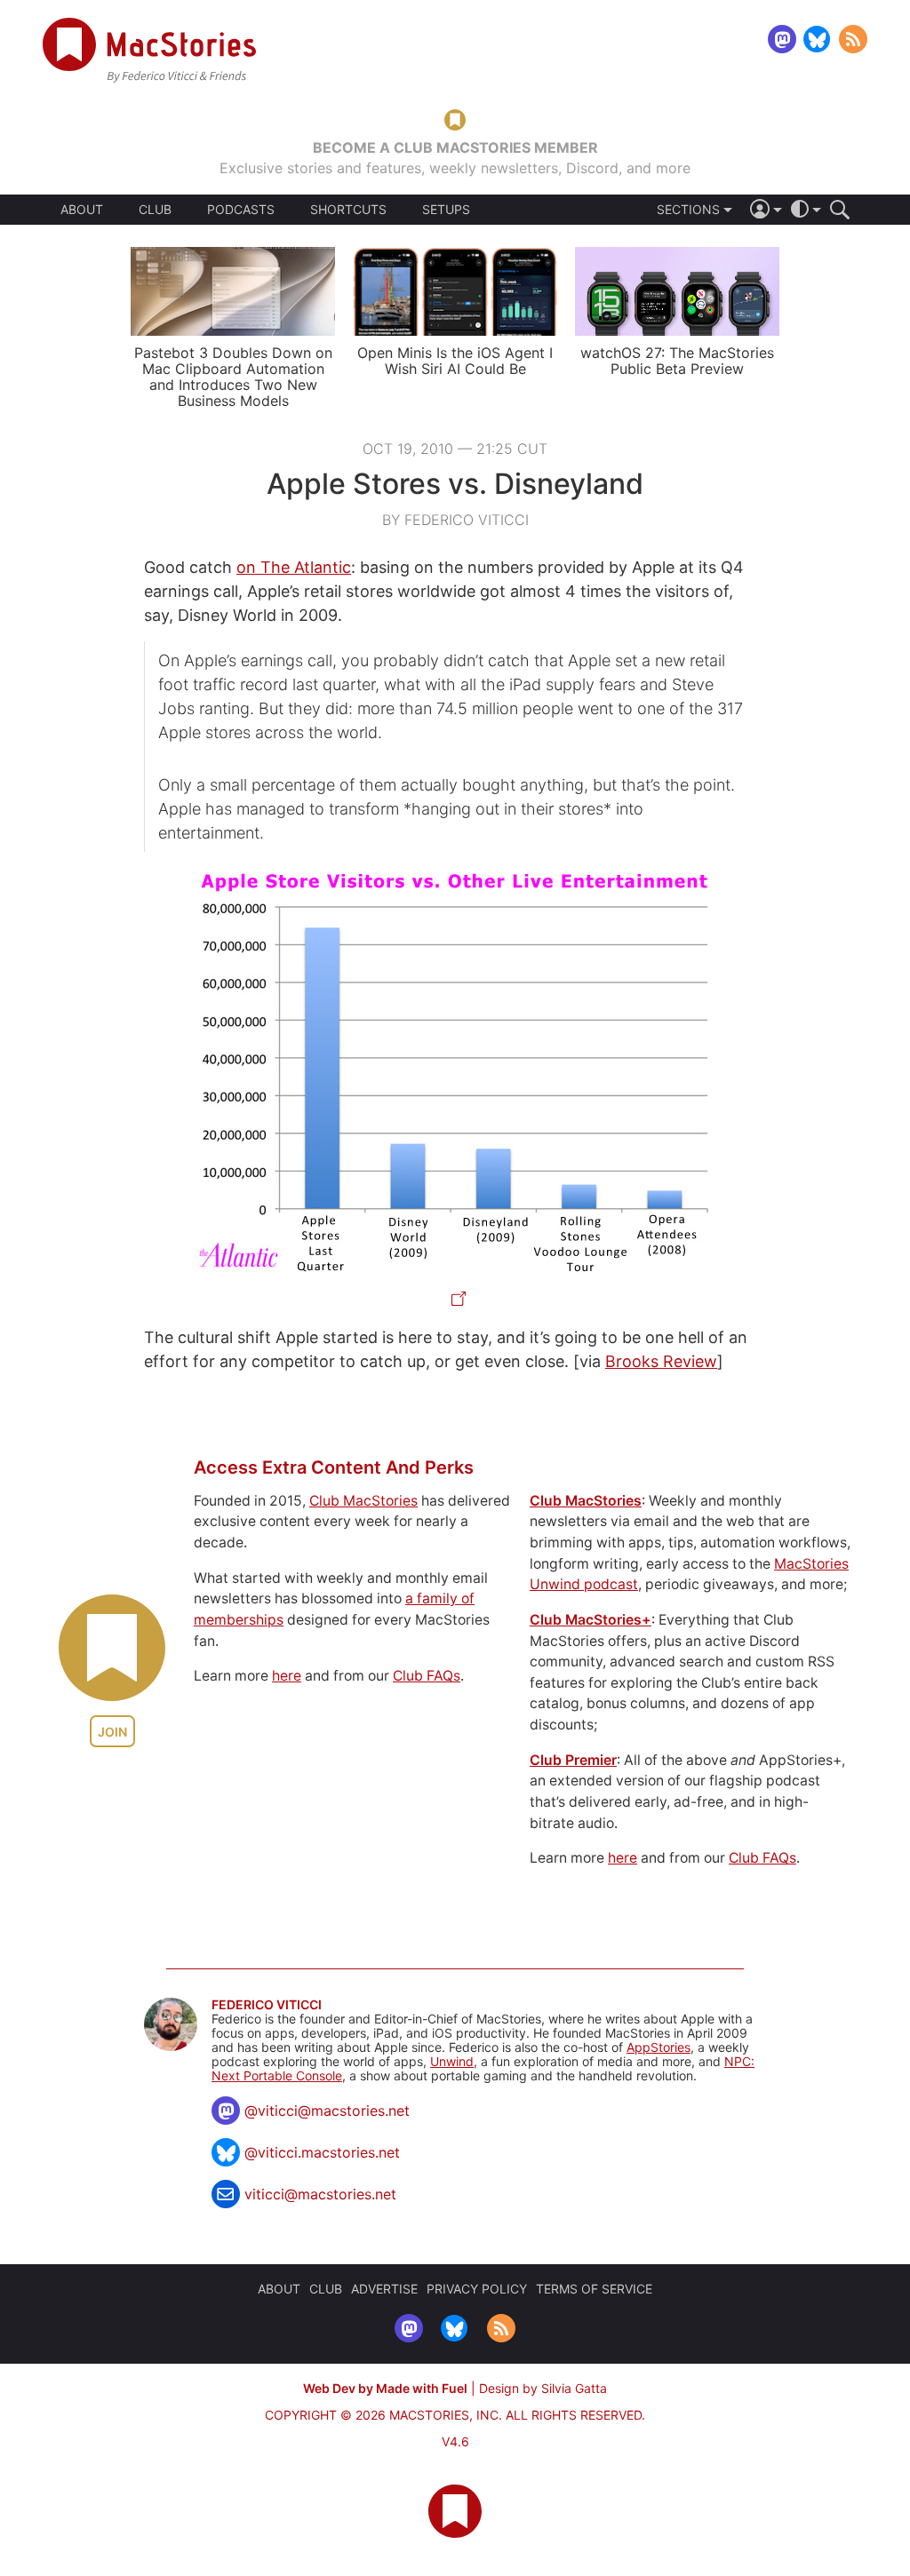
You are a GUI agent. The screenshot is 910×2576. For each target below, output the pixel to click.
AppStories (659, 2047)
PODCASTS (241, 210)
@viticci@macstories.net (327, 2111)
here (287, 1676)
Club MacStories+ (591, 1620)
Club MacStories (363, 1501)
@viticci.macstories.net (322, 2152)
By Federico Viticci (455, 520)
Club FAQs (427, 1676)
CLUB (155, 209)
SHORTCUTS (348, 210)
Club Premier (573, 1760)
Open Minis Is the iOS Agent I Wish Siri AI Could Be (455, 361)
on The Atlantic (294, 567)
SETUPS (446, 210)
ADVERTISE (384, 2289)
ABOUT (82, 210)
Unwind (452, 2061)
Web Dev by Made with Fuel (385, 2388)
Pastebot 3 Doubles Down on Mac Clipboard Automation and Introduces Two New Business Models (233, 377)
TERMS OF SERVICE (594, 2289)
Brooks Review (661, 1361)
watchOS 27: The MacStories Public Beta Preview (677, 361)
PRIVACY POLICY (477, 2289)
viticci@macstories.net (320, 2194)
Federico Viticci (267, 2005)
